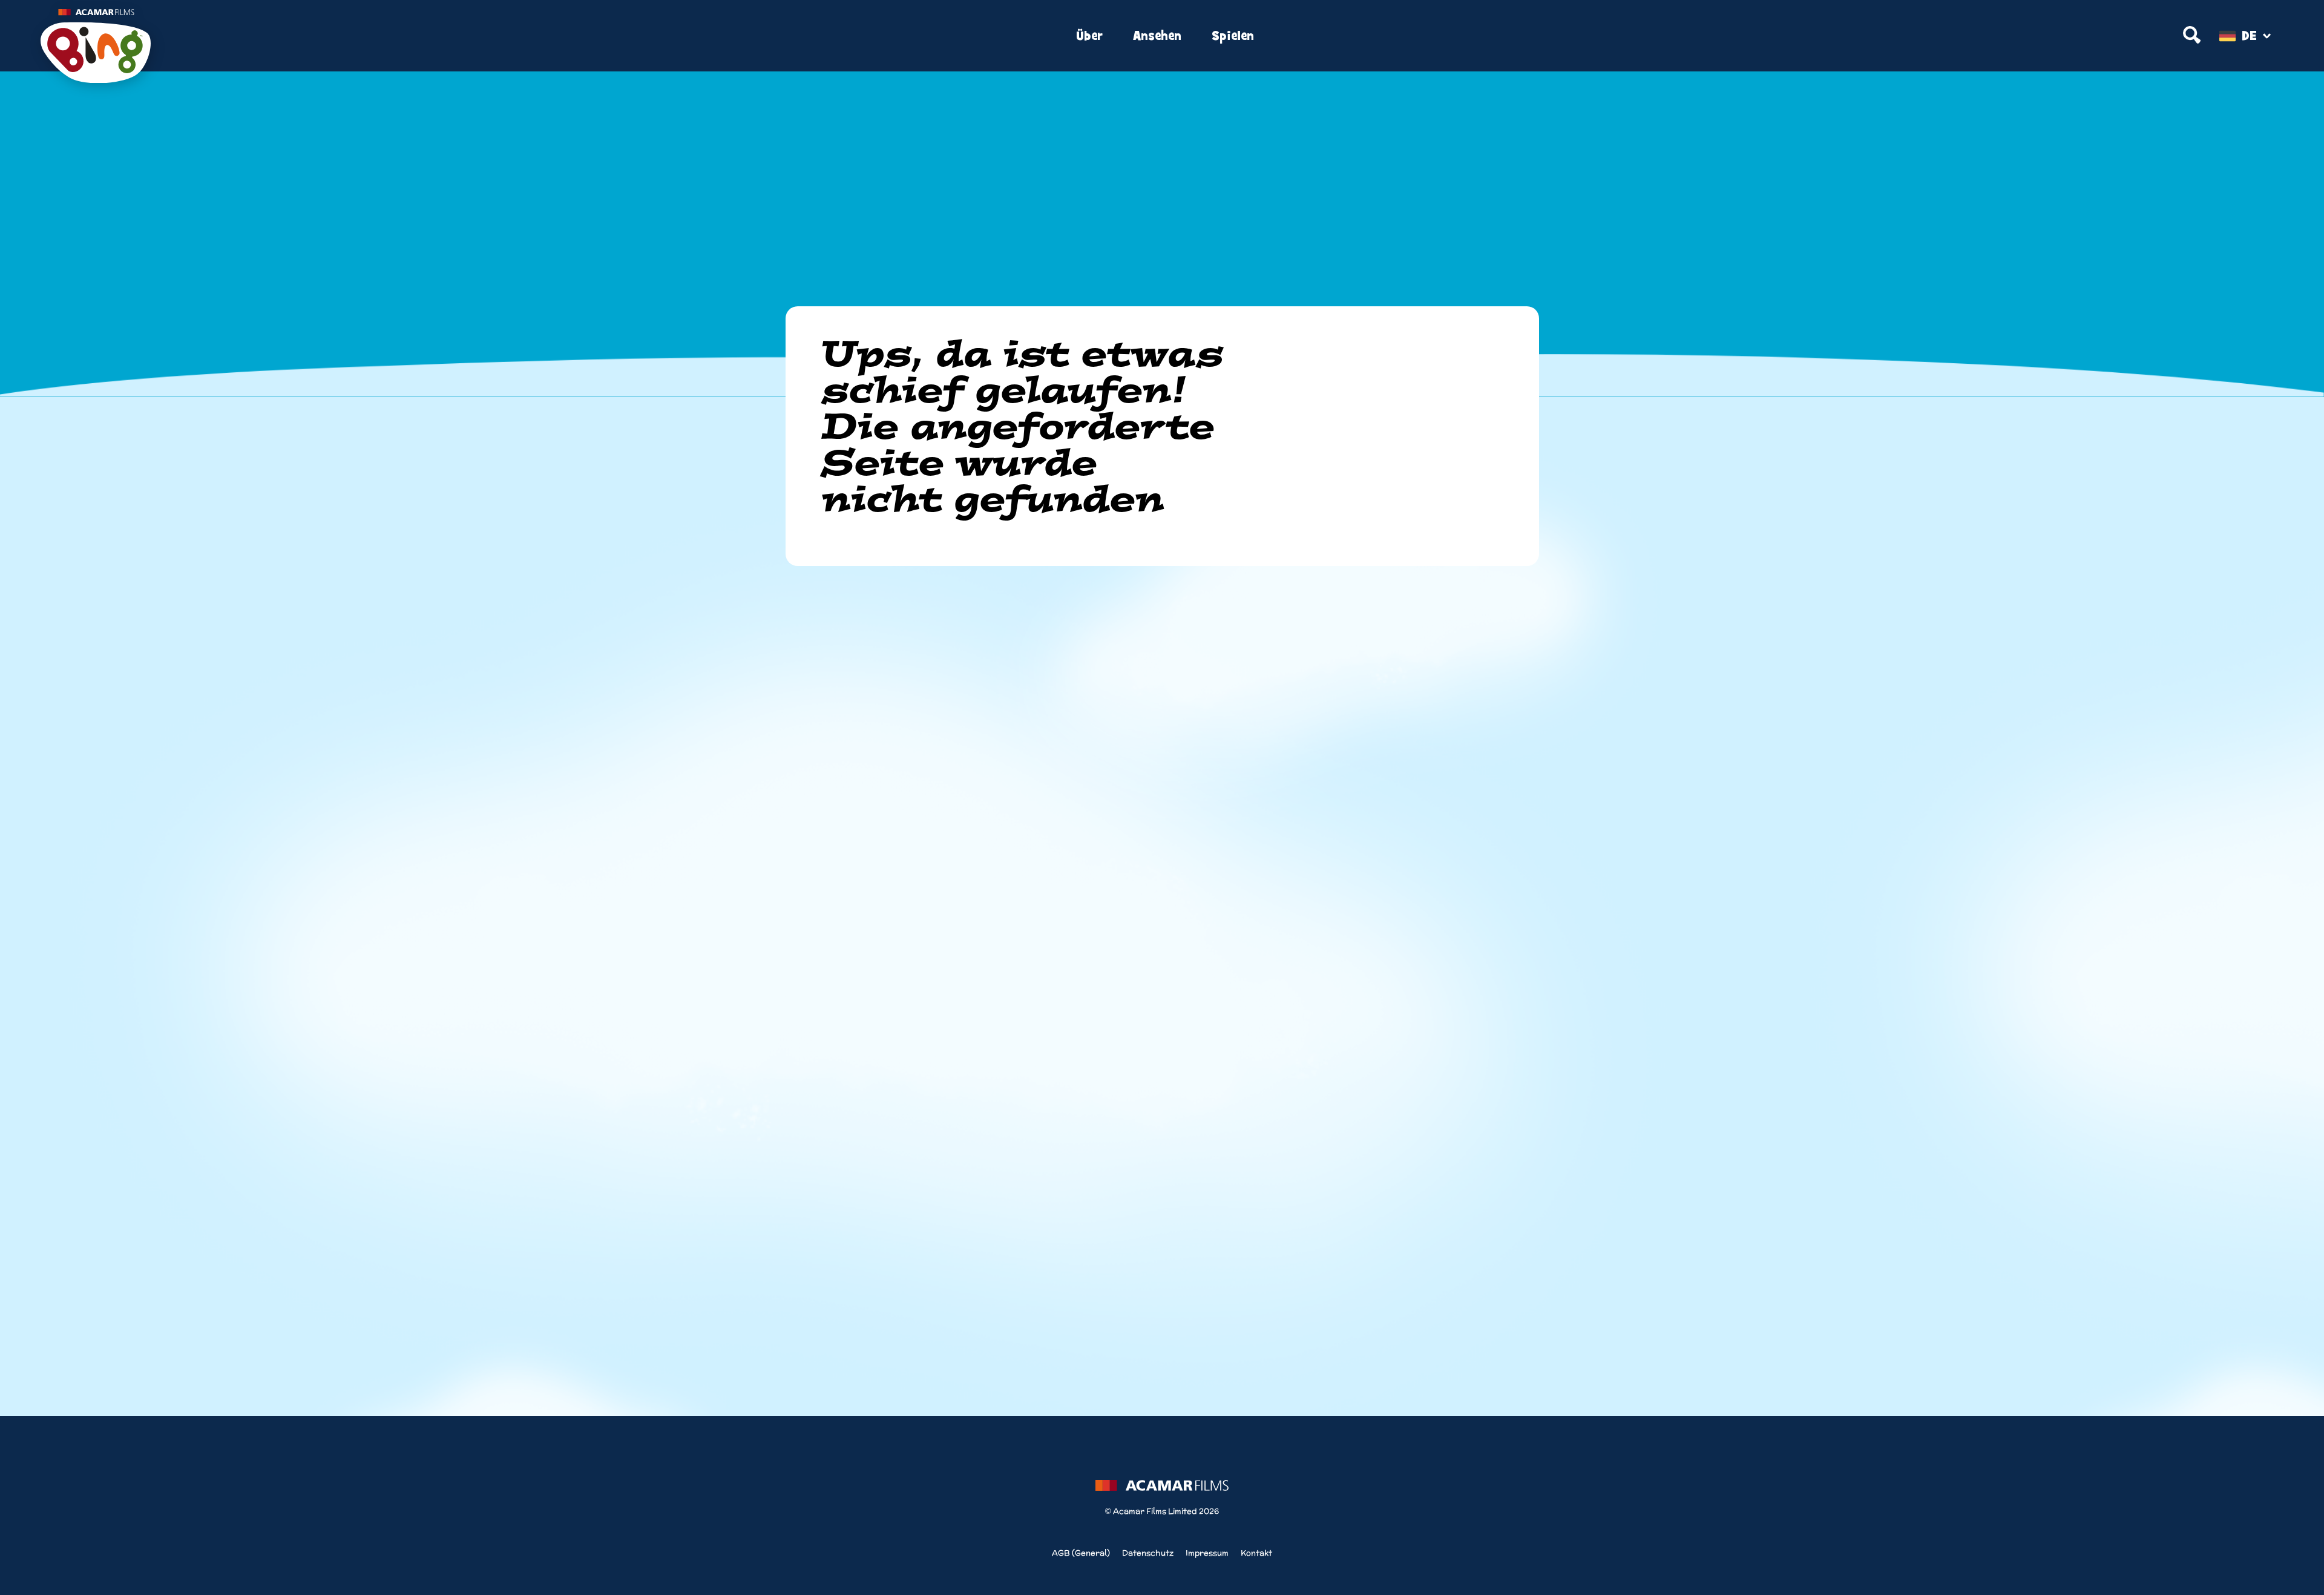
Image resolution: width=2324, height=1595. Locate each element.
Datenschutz (1148, 1553)
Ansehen (1157, 36)
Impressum (1207, 1553)
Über (1089, 36)
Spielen (1233, 36)
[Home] (414, 36)
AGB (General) (1081, 1553)
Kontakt (1256, 1553)
